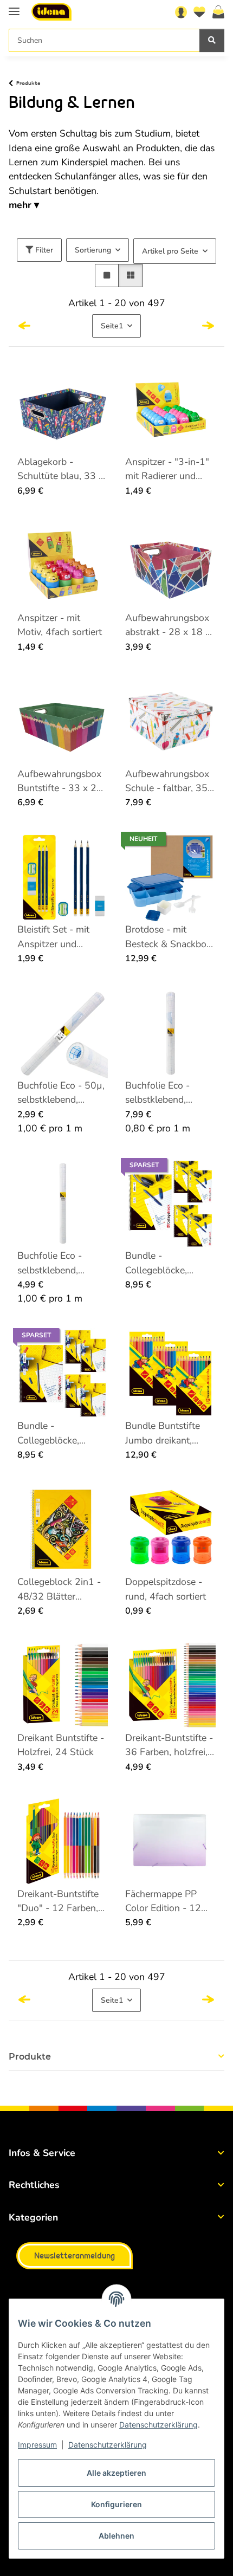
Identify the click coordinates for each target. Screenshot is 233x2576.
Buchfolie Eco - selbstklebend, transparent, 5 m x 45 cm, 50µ (56, 1263)
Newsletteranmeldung (75, 2256)
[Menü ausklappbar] (14, 7)
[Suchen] (212, 40)
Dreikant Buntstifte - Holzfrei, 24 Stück (61, 1745)
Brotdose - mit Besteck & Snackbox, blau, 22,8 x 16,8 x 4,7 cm (169, 937)
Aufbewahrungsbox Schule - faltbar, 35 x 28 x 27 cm (170, 781)
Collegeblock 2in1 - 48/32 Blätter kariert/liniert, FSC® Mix (59, 1589)
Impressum (37, 2445)
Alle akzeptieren (116, 2473)
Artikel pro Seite (170, 251)
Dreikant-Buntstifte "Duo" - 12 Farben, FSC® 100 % (58, 1901)
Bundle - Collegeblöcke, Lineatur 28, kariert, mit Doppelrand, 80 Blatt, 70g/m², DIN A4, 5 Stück (59, 1433)
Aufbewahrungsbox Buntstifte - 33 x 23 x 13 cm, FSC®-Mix (60, 781)
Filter (43, 250)
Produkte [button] (30, 2057)
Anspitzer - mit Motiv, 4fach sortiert (60, 625)
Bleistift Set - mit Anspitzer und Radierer (53, 937)
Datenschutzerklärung (158, 2425)
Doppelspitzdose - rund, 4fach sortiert (166, 1589)
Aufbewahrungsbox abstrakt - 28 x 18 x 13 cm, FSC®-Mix (168, 625)
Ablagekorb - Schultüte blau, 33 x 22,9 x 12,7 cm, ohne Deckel (60, 469)
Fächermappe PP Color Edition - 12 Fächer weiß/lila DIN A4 (169, 1901)
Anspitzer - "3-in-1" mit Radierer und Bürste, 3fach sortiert (170, 469)
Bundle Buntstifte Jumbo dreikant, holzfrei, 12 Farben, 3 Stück (166, 1433)
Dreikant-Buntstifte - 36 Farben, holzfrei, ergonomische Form (169, 1745)
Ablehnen (116, 2536)
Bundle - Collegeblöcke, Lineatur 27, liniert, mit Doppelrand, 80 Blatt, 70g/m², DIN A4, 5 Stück (167, 1263)
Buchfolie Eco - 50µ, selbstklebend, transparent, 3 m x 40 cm (61, 1093)
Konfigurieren (116, 2504)
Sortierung (93, 250)
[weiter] (208, 326)
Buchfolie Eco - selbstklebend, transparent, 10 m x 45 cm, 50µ (167, 1093)
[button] (181, 12)
